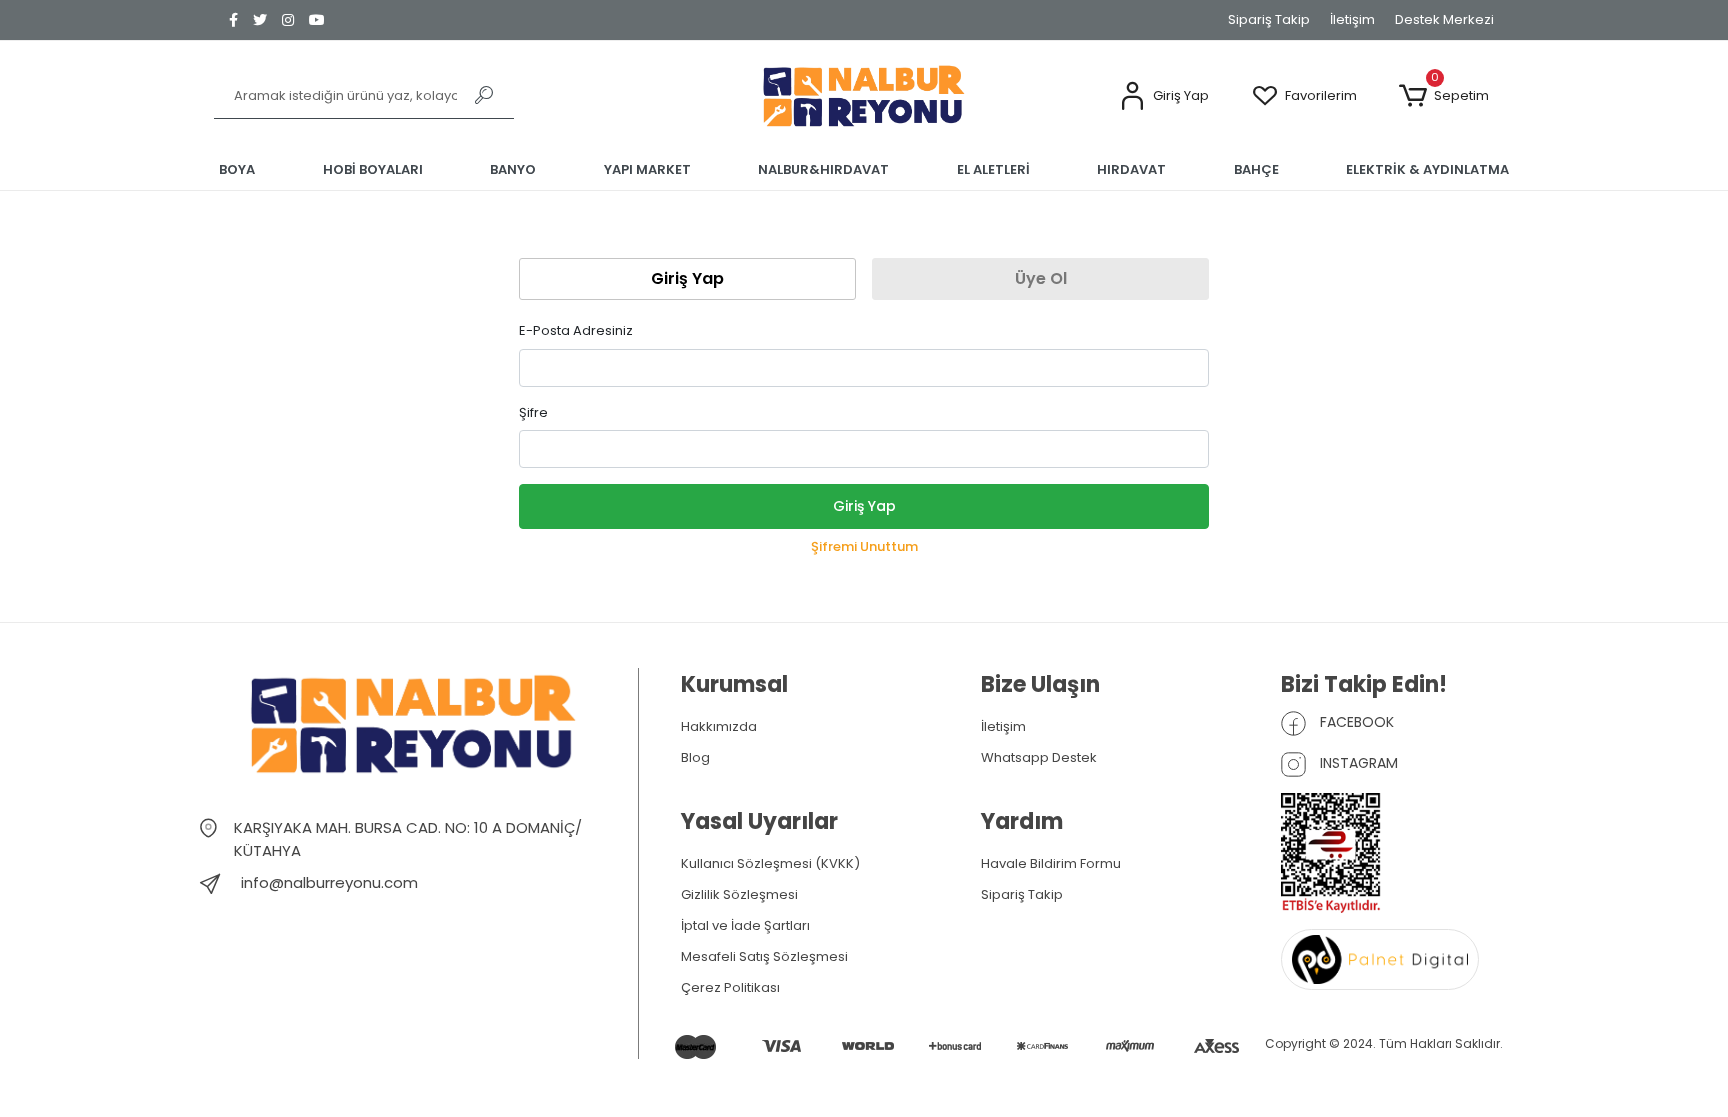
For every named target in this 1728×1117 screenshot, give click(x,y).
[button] (1164, 96)
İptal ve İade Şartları (745, 925)
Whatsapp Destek (1039, 757)
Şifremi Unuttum (864, 546)
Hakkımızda (719, 726)
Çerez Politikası (730, 987)
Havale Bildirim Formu (1051, 863)
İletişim (1352, 19)
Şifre (533, 412)
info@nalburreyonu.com (329, 882)
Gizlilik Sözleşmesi (739, 894)
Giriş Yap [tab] (687, 278)
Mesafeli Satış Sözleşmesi (764, 956)
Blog (695, 757)
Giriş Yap (864, 506)
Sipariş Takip (1269, 19)
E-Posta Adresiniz (576, 330)
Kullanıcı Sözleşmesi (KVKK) (770, 863)
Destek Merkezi (1444, 19)
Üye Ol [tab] (1041, 278)
